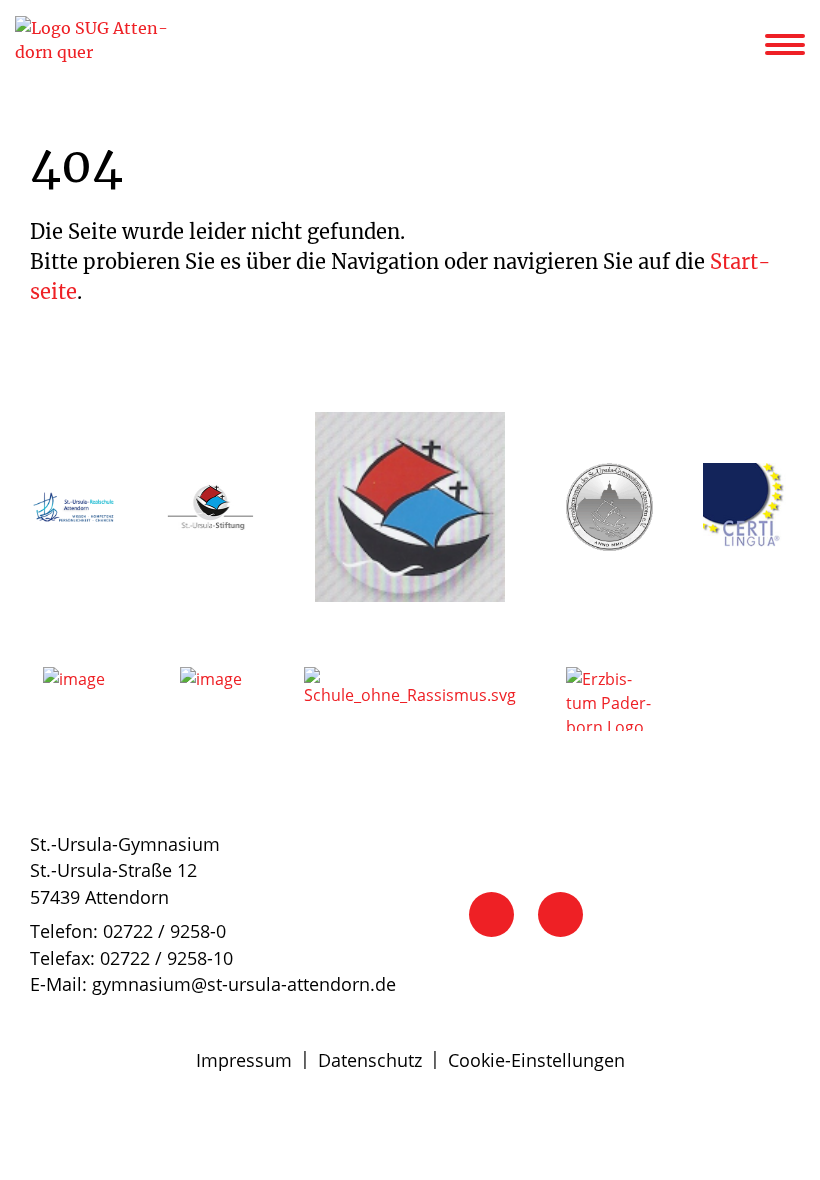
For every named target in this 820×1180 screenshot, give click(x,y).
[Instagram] (560, 914)
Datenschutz (370, 1060)
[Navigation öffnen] (797, 45)
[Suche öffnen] (747, 48)
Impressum (244, 1060)
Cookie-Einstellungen (536, 1060)
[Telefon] (491, 914)
